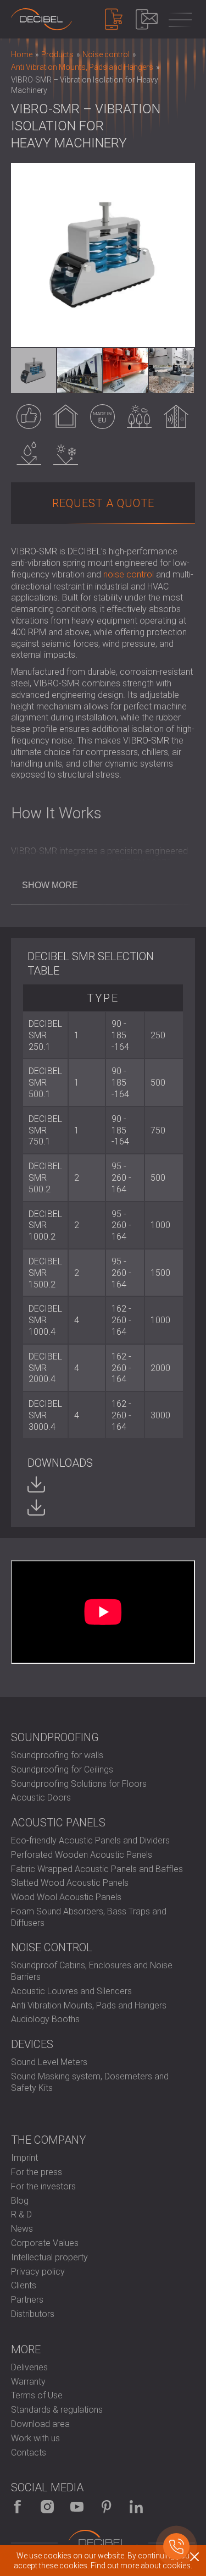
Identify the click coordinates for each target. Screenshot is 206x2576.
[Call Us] (176, 2546)
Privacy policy (38, 2272)
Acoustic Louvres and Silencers (71, 1991)
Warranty (28, 2382)
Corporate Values (45, 2243)
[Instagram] (47, 2507)
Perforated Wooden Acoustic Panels (82, 1855)
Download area (40, 2424)
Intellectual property (49, 2257)
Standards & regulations (57, 2410)
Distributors (33, 2314)
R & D (21, 2214)
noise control (129, 574)
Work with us (35, 2438)
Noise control (52, 1947)
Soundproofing (55, 1737)
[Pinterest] (107, 2507)
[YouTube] (77, 2507)
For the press (37, 2172)
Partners (27, 2300)
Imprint (24, 2158)
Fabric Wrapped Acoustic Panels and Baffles (97, 1869)
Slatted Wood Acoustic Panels (70, 1883)
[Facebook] (18, 2507)
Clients (24, 2285)
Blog (20, 2201)
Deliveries (29, 2367)
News (22, 2229)
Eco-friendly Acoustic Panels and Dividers (90, 1840)
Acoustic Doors (41, 1798)
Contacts (29, 2453)
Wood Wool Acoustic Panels (66, 1897)
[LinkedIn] (136, 2507)
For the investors (43, 2186)
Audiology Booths (45, 2019)
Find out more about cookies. (141, 2566)
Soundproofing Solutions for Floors (79, 1784)
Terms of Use (37, 2395)
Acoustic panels (58, 1823)
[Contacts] (147, 19)
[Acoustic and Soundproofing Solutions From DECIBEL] (41, 19)
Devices (32, 2044)
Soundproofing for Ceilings (62, 1769)
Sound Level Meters (49, 2062)
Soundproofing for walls (57, 1755)
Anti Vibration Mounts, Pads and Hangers (89, 2005)
